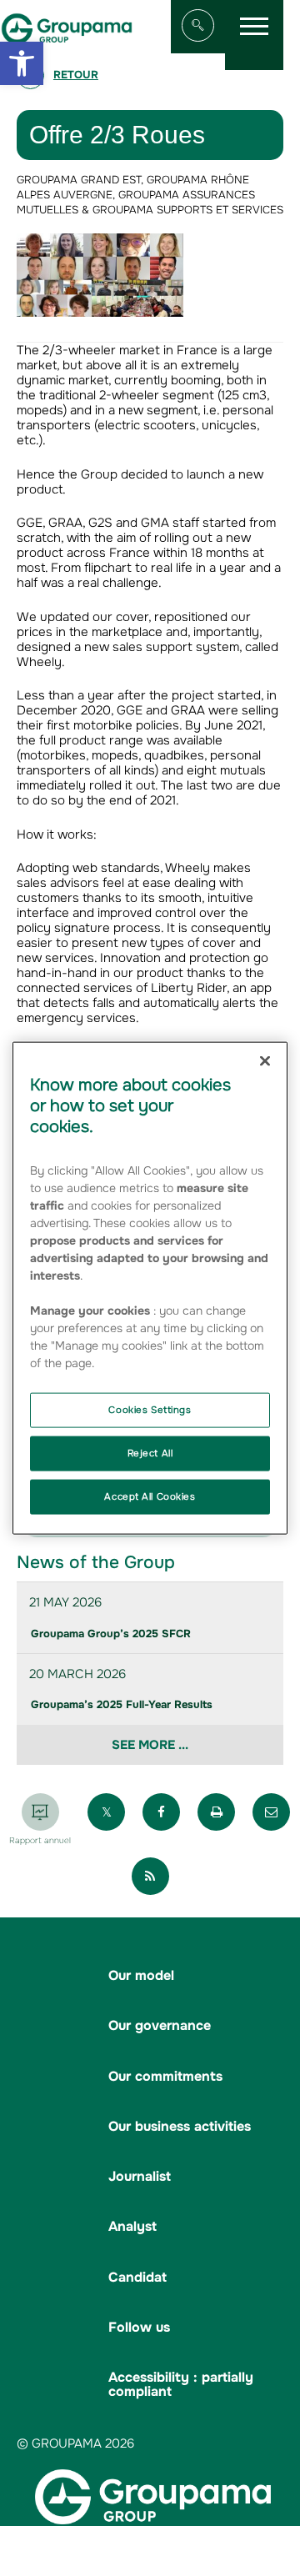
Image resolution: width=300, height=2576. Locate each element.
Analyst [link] (132, 2226)
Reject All (150, 1453)
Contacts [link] (263, 2552)
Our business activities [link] (180, 2126)
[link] (22, 63)
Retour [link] (76, 75)
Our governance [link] (160, 2025)
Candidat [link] (137, 2277)
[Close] (265, 1061)
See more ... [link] (150, 1745)
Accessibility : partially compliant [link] (181, 2384)
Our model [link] (141, 1975)
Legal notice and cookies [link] (189, 2537)
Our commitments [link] (165, 2076)
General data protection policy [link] (146, 2552)
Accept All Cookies (150, 1496)
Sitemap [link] (88, 2537)
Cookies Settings (150, 1410)
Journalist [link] (140, 2176)
